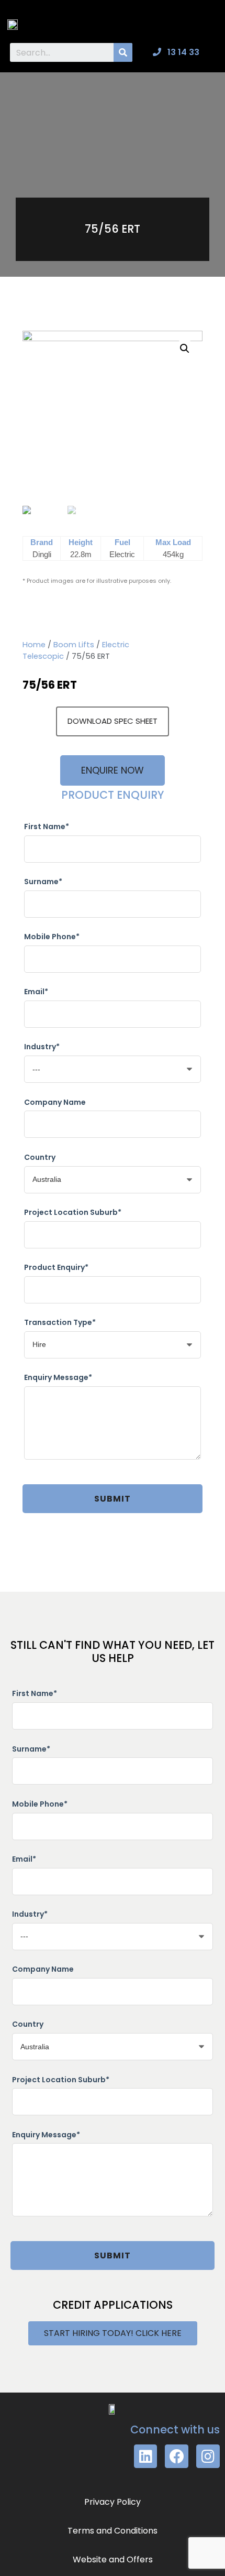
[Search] (123, 52)
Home (34, 645)
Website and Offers (113, 2559)
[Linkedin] (146, 2456)
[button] (207, 21)
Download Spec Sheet (113, 721)
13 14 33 (182, 52)
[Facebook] (177, 2456)
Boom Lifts (74, 645)
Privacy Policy (113, 2502)
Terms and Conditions (113, 2531)
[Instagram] (208, 2456)
